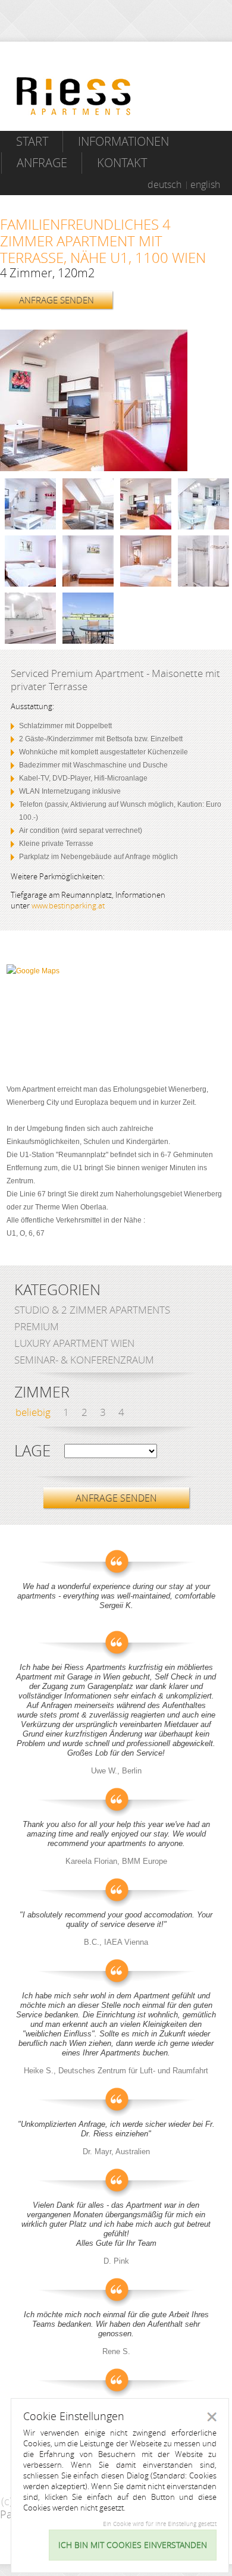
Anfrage (42, 163)
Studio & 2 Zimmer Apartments (92, 1310)
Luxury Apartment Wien (74, 1343)
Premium (37, 1326)
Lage (32, 1451)
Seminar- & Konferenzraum (84, 1360)
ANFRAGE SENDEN (57, 300)
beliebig (33, 1412)
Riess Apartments (74, 96)
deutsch (164, 184)
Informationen (123, 141)
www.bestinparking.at (68, 905)
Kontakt (122, 163)
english (205, 184)
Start (32, 141)
